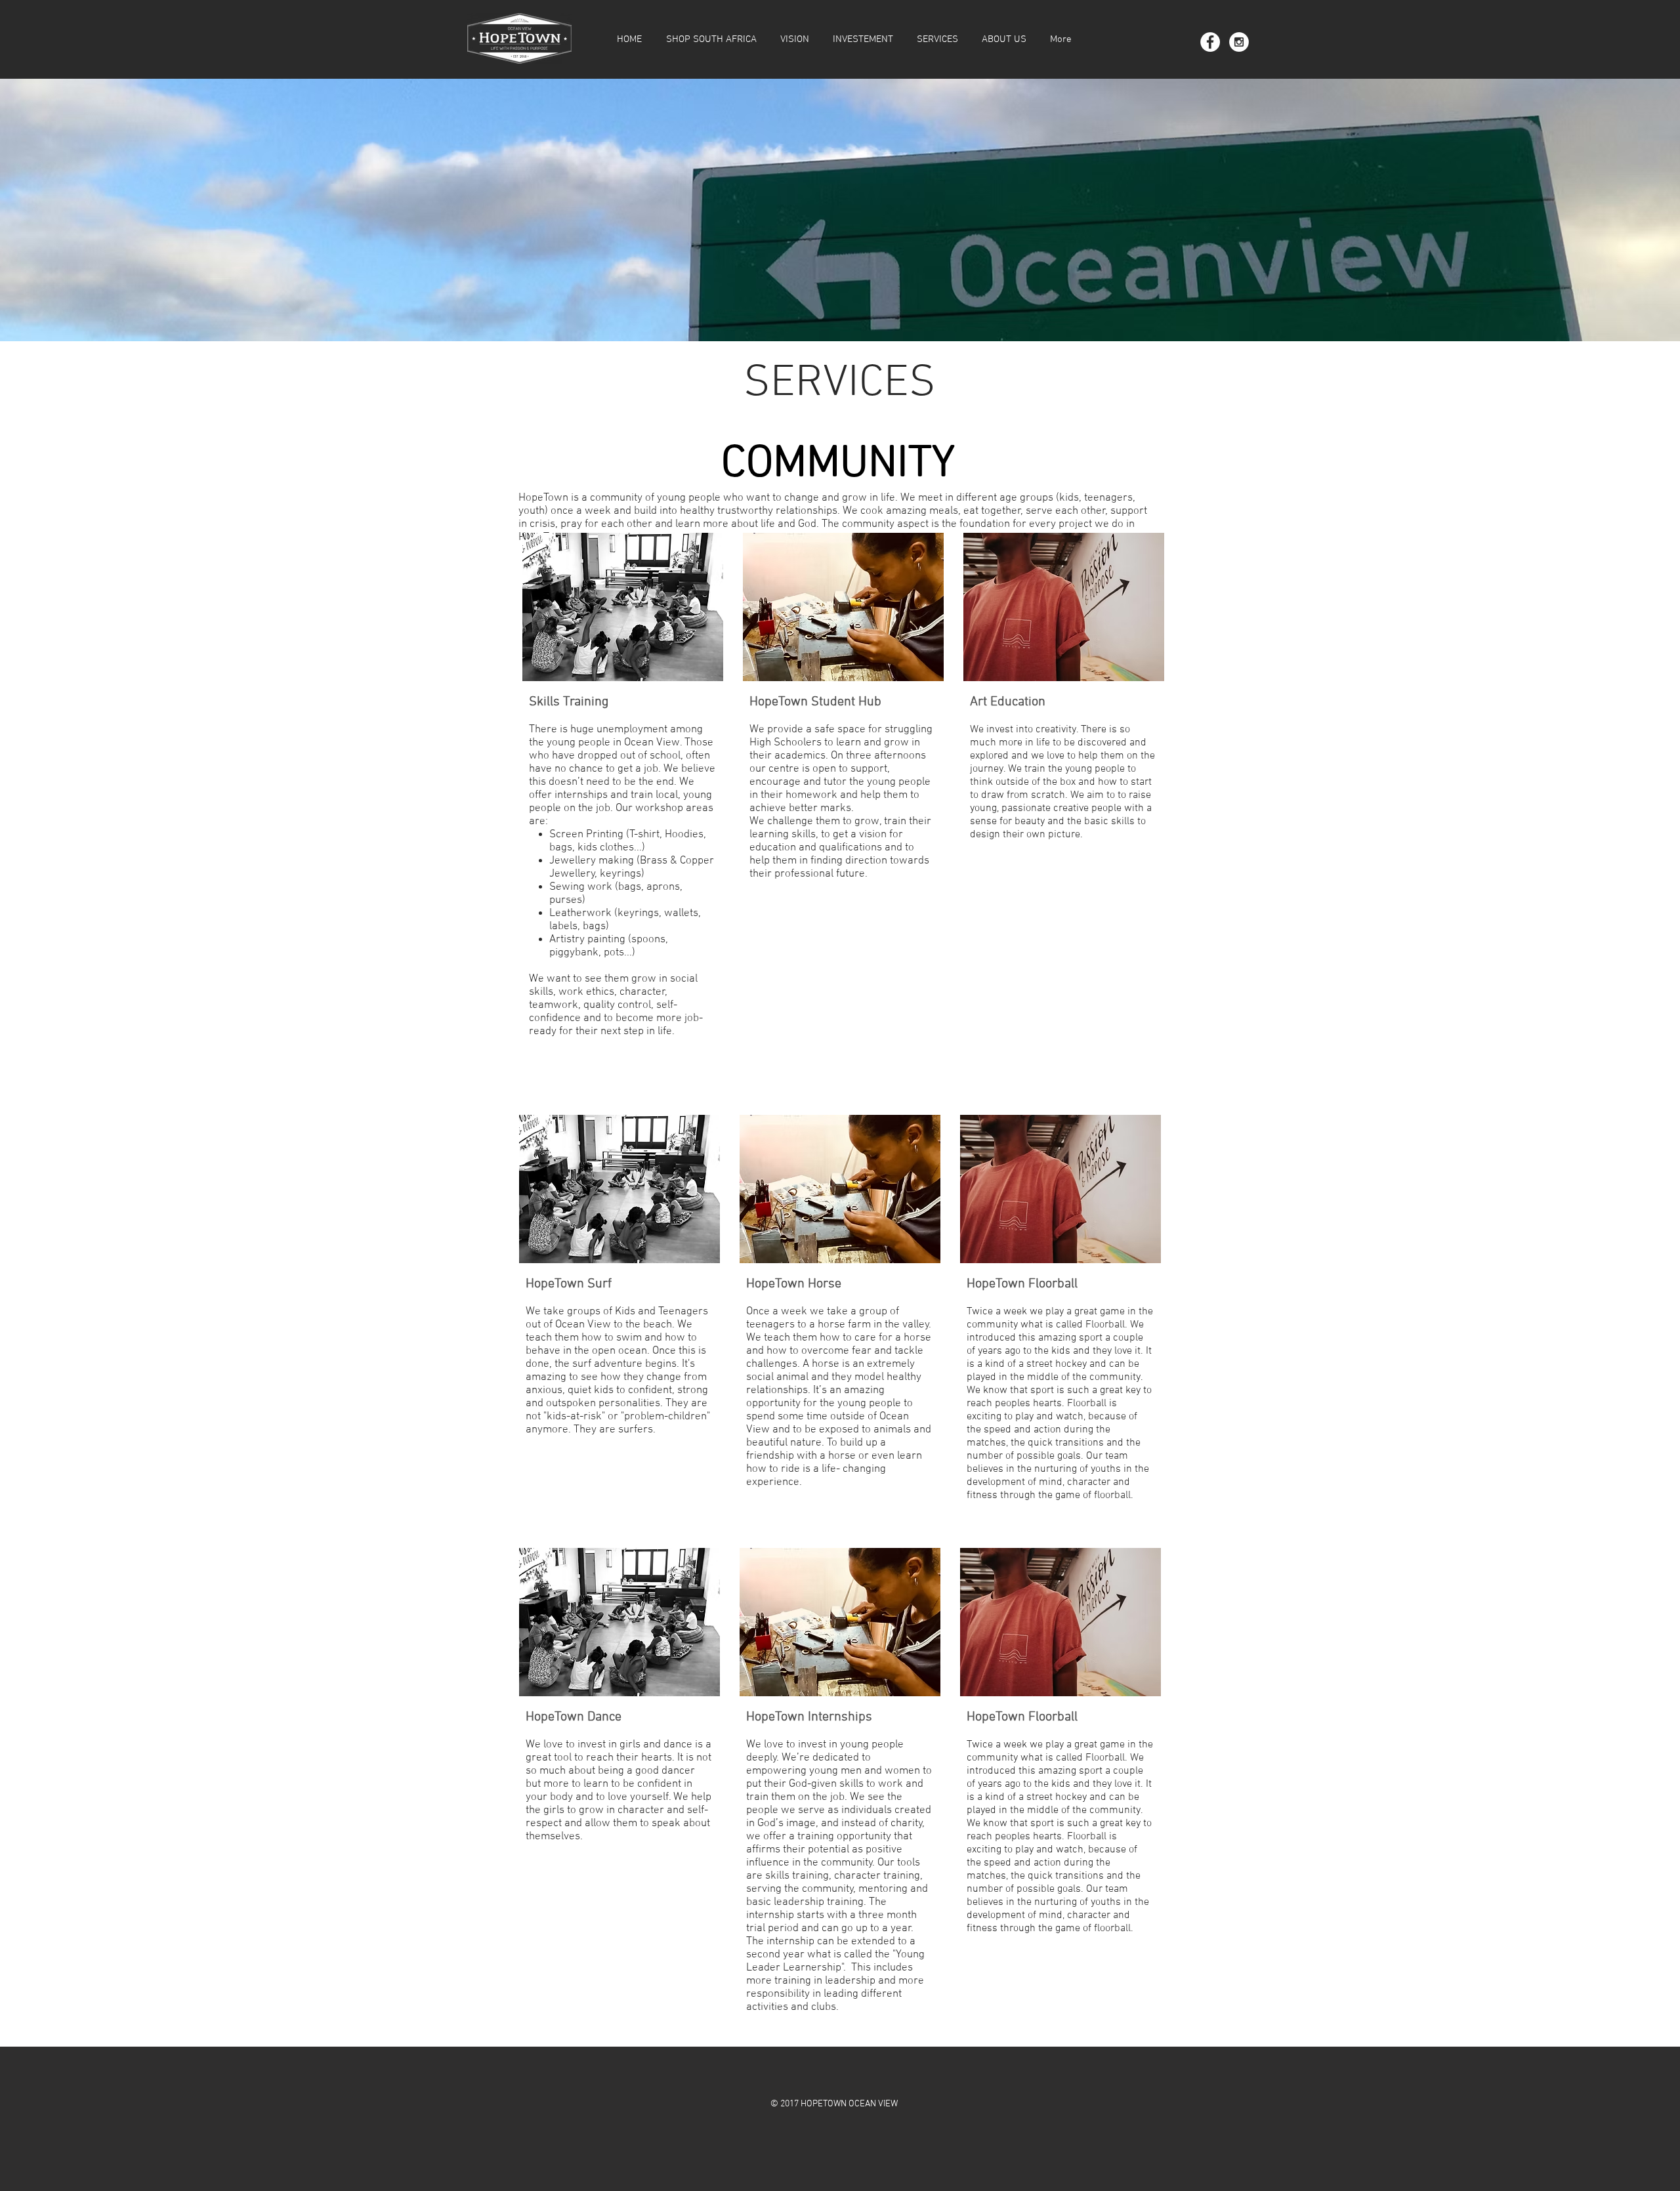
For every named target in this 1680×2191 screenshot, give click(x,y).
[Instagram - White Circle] (1239, 42)
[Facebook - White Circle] (1210, 42)
